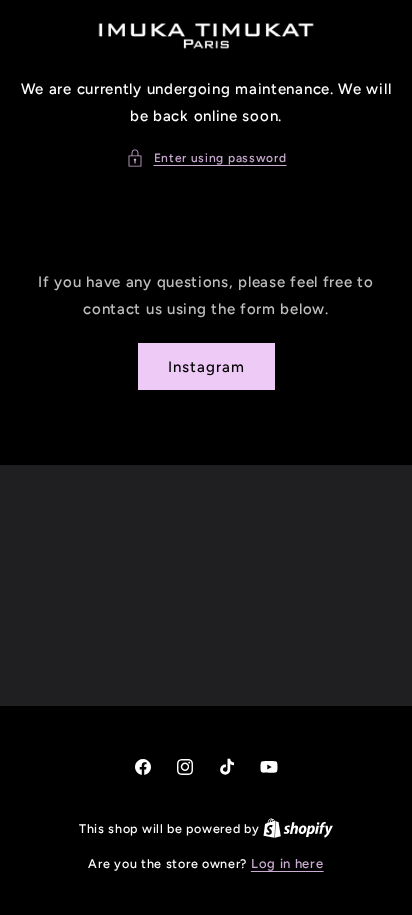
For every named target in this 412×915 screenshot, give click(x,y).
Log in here (287, 863)
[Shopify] (298, 828)
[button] (206, 159)
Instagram (206, 367)
